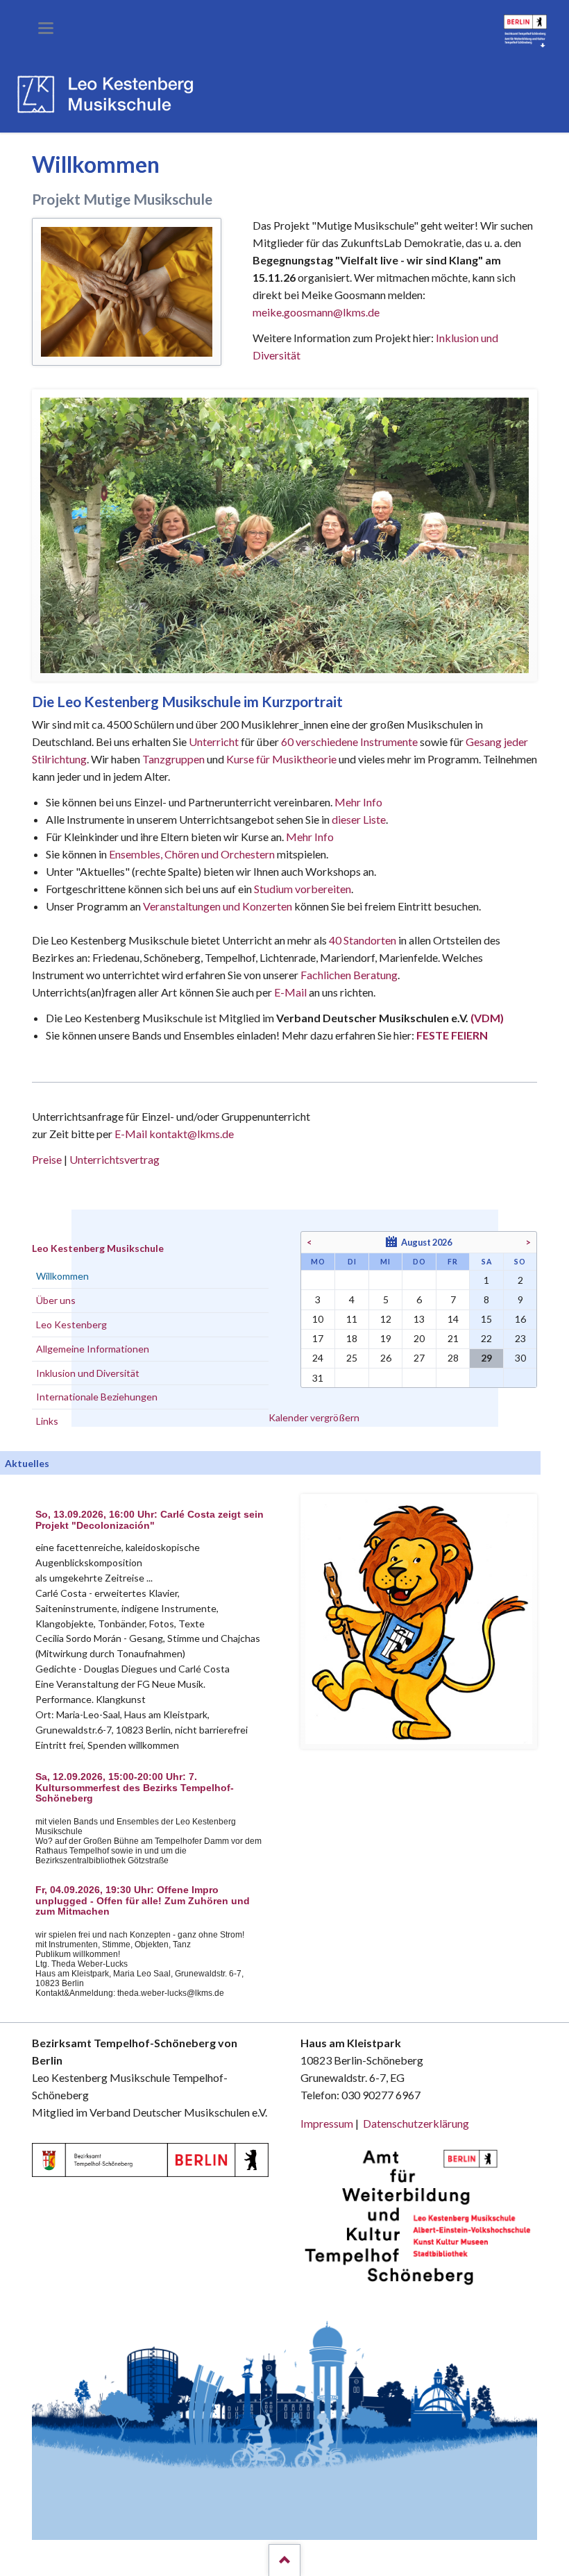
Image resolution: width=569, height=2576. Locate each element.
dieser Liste (359, 819)
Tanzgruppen (175, 759)
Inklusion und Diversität (88, 1373)
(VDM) (487, 1018)
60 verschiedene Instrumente (349, 742)
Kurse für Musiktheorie (281, 759)
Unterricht (214, 742)
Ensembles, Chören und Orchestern (192, 854)
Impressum (327, 2123)
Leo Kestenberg (71, 1324)
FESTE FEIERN (452, 1035)
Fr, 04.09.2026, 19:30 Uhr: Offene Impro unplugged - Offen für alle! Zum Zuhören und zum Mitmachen (143, 1901)
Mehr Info (358, 802)
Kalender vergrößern (314, 1417)
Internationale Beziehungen (97, 1397)
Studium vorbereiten (303, 889)
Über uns (56, 1300)
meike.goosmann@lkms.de (316, 312)
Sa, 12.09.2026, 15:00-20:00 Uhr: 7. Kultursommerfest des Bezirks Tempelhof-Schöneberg (135, 1788)
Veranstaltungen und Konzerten (218, 906)
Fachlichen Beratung (348, 975)
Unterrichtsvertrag (114, 1159)
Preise (47, 1159)
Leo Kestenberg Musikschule (98, 1248)
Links (47, 1421)
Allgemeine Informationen (93, 1349)
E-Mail (290, 992)
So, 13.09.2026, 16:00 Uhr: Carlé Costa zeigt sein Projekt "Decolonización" (150, 1520)
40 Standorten (363, 940)
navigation (46, 28)
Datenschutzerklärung (416, 2123)
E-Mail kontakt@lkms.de (173, 1134)
